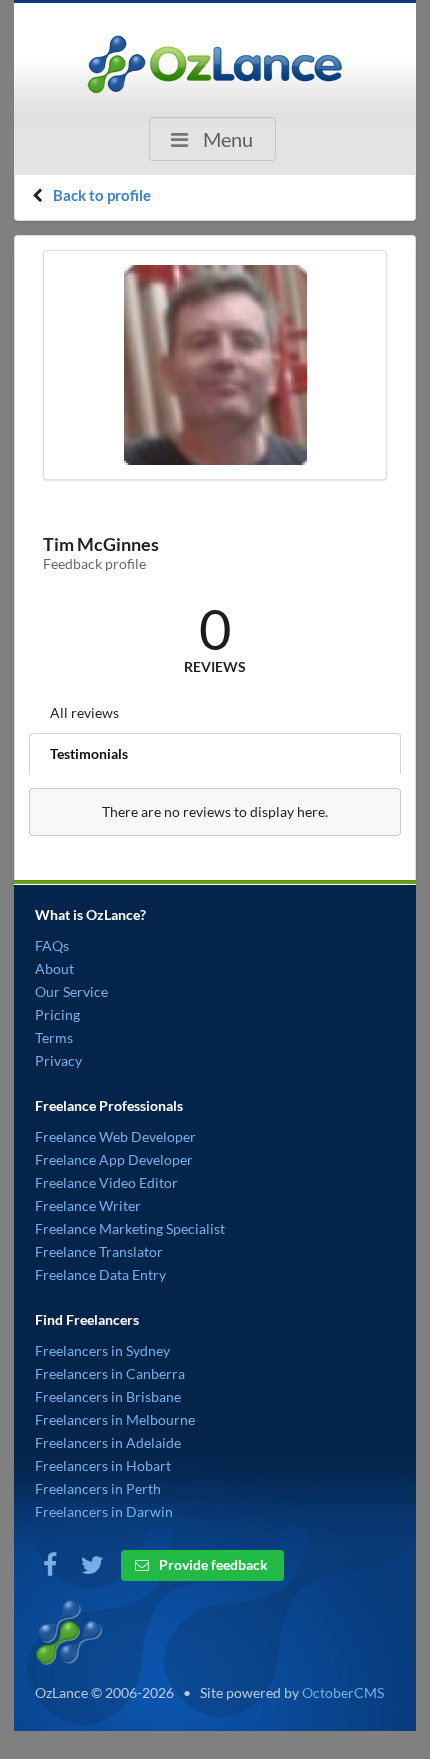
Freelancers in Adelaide (108, 1442)
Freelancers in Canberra (110, 1373)
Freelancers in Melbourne (115, 1419)
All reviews (84, 712)
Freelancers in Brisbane (108, 1396)
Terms (54, 1037)
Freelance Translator (99, 1251)
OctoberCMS (343, 1692)
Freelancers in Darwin (104, 1511)
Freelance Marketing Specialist (130, 1228)
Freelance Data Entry (100, 1274)
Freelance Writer (88, 1205)
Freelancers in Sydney (102, 1350)
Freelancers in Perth (98, 1488)
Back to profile (102, 195)
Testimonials (89, 753)
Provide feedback (212, 1564)
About (54, 968)
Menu (226, 139)
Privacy (58, 1060)
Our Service (71, 991)
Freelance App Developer (114, 1159)
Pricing (57, 1014)
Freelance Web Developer (115, 1136)
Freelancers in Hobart (103, 1465)
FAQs (52, 945)
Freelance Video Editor (106, 1182)
